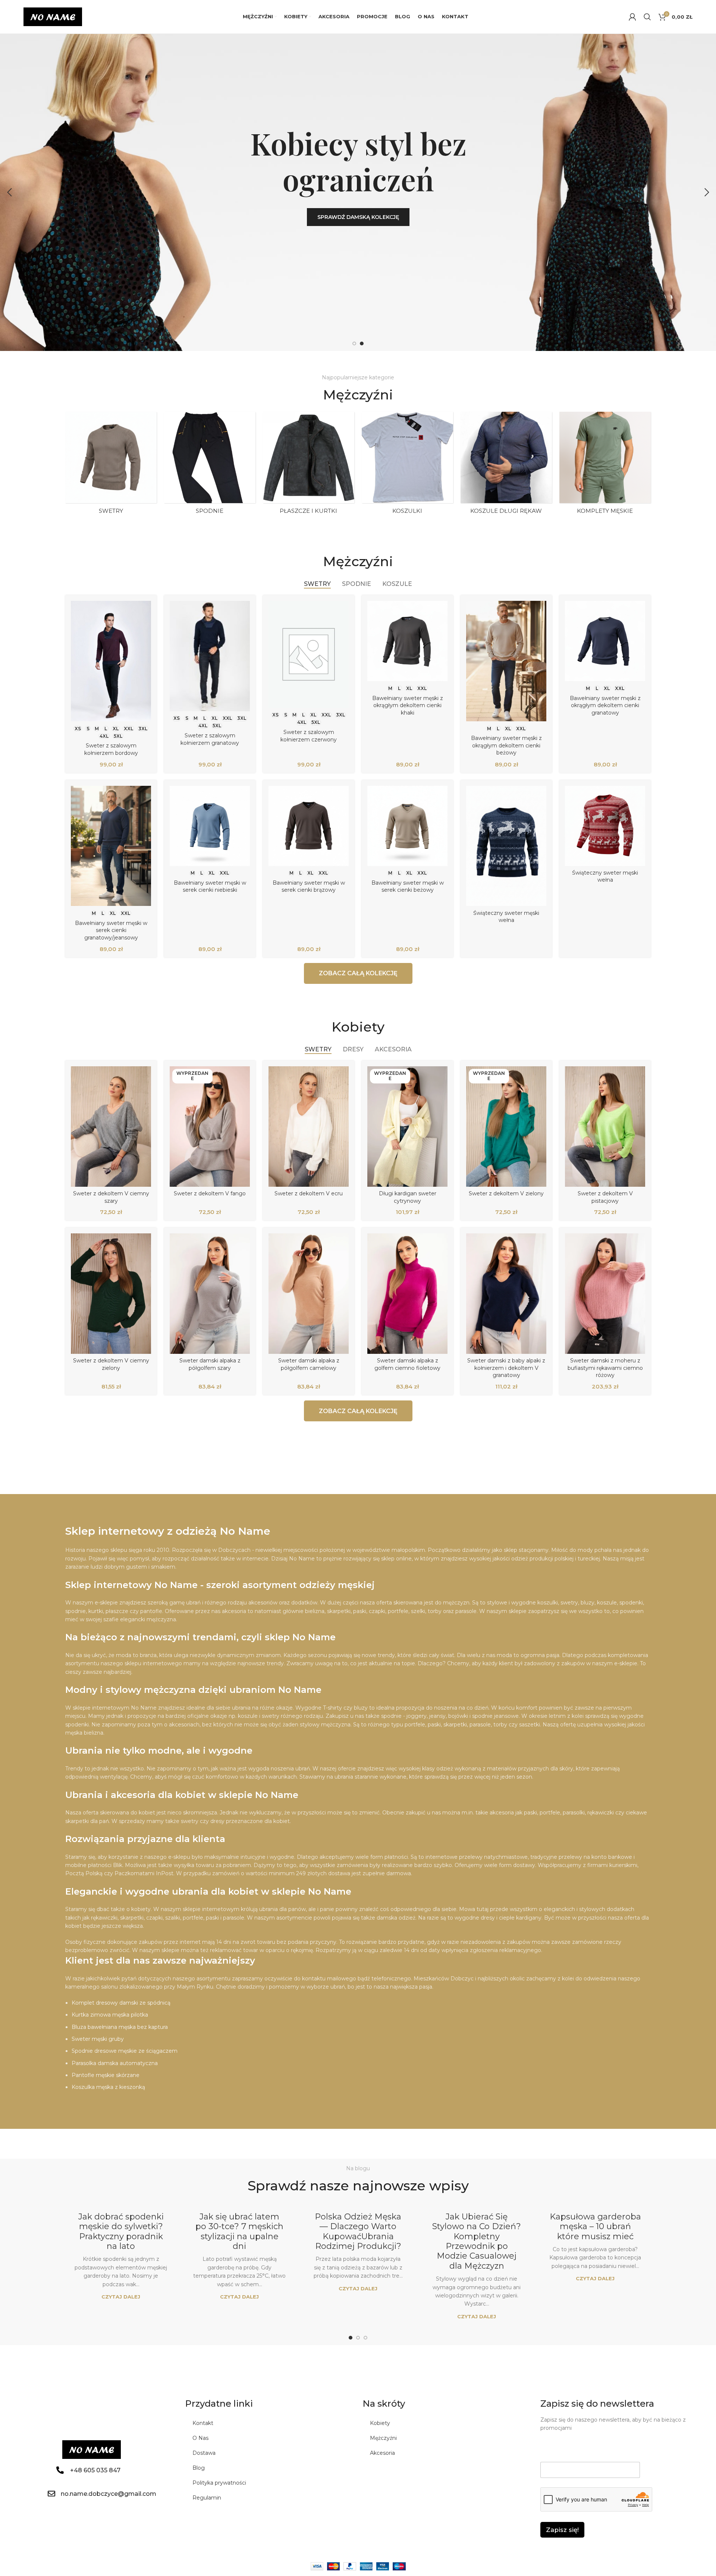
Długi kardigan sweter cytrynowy (408, 1197)
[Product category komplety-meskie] (605, 465)
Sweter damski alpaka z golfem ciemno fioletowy (407, 1364)
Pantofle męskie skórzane (106, 2075)
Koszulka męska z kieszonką (108, 2087)
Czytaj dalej (121, 2297)
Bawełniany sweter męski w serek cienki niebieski (210, 887)
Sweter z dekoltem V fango (210, 1193)
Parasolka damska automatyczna (115, 2063)
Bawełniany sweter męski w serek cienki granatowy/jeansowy (111, 930)
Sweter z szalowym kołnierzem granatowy (210, 739)
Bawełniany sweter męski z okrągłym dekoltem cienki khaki (408, 705)
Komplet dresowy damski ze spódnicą (121, 2003)
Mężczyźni (383, 2438)
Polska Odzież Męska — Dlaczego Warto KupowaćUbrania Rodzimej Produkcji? (358, 2231)
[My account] (632, 17)
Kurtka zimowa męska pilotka (110, 2015)
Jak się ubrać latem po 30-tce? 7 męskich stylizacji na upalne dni (239, 2231)
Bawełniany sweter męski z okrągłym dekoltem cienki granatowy (605, 705)
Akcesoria (382, 2453)
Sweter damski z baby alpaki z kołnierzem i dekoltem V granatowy (506, 1368)
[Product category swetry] (111, 465)
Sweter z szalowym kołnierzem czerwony (309, 736)
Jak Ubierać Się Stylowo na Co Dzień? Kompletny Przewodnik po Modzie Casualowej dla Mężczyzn (477, 2241)
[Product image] (111, 661)
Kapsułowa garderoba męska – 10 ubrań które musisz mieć (595, 2227)
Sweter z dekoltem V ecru (309, 1193)
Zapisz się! (562, 2530)
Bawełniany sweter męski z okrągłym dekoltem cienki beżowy (506, 745)
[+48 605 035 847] (60, 2470)
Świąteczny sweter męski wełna (506, 917)
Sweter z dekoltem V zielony (506, 1193)
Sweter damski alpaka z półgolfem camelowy (309, 1364)
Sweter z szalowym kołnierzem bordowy (111, 749)
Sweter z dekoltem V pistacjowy (605, 1197)
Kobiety (380, 2423)
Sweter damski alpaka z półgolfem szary (210, 1364)
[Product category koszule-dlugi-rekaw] (506, 465)
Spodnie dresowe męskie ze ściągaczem (125, 2051)
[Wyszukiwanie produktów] (647, 17)
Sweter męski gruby (98, 2039)
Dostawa (204, 2453)
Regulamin (207, 2498)
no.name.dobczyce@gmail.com (109, 2494)
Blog (199, 2468)
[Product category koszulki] (407, 465)
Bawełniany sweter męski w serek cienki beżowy (408, 887)
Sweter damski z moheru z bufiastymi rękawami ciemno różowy (605, 1368)
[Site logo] (53, 16)
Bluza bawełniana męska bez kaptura (120, 2027)
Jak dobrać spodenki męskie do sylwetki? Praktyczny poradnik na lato (121, 2231)
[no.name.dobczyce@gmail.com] (51, 2494)
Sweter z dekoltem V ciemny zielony (111, 1364)
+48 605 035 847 (95, 2470)
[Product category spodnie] (210, 465)
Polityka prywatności (219, 2483)
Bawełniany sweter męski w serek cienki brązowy (309, 887)
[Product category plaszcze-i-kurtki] (309, 465)
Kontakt (203, 2423)
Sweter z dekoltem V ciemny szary (111, 1197)
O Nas (200, 2438)
